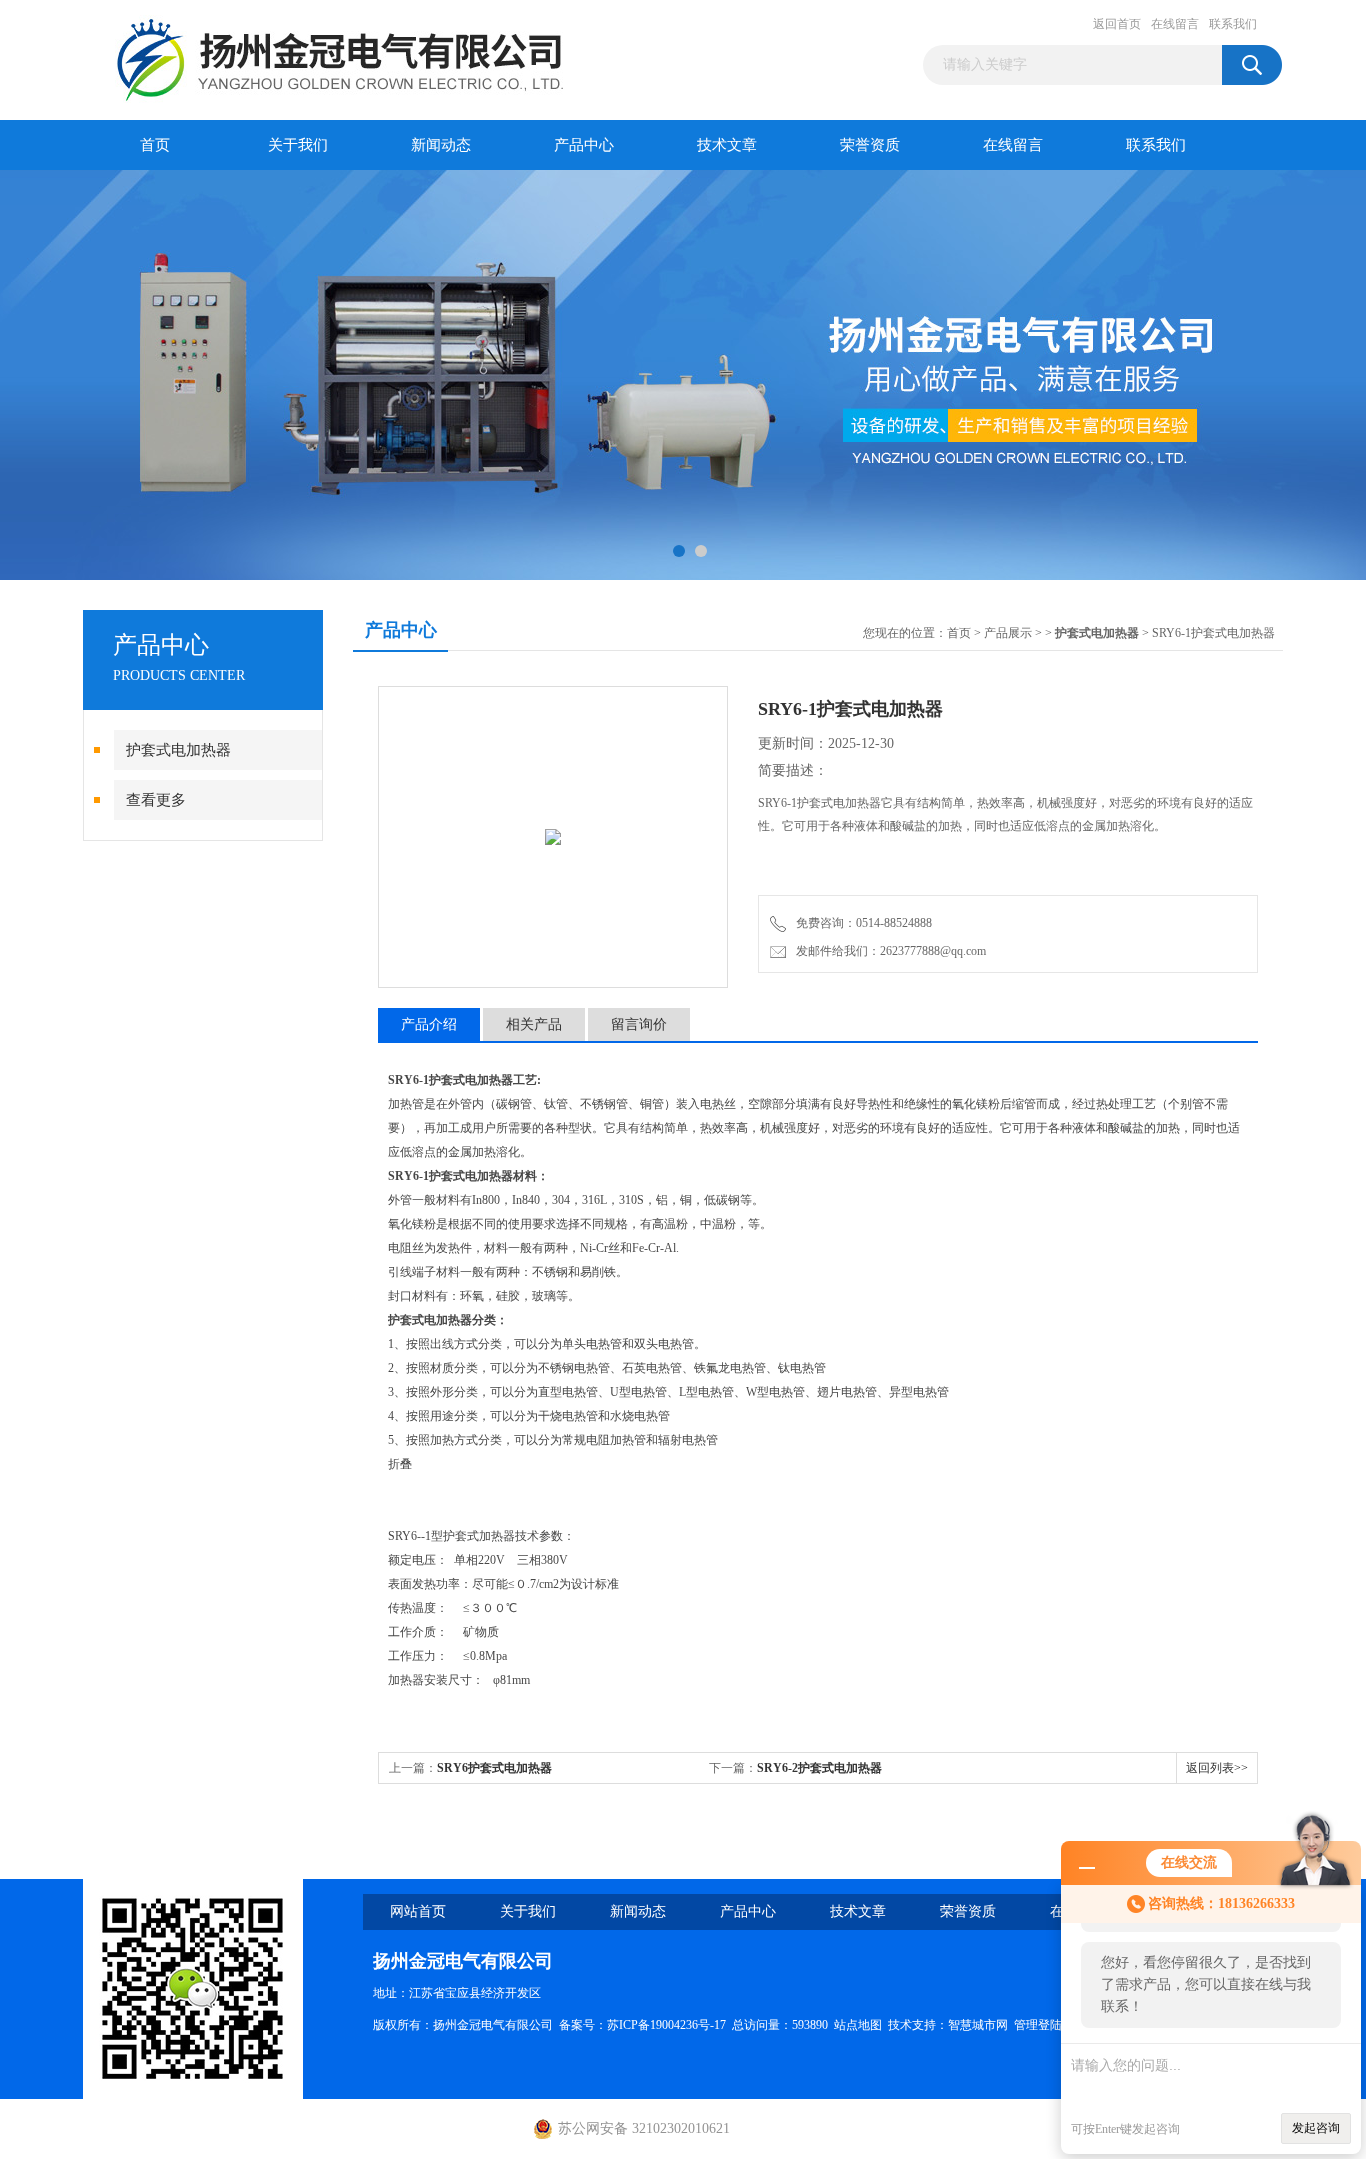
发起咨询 (1316, 2128)
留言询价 (639, 1024)
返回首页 (1117, 24)
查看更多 (156, 800)
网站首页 (418, 1911)
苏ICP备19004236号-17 (666, 2025)
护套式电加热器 (178, 750)
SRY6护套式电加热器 (494, 1768)
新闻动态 (441, 145)
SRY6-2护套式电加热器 (819, 1768)
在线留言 (1175, 24)
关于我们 (298, 145)
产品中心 (584, 145)
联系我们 (1233, 24)
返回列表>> (1217, 1768)
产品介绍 (429, 1024)
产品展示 (1008, 633)
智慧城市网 (978, 2025)
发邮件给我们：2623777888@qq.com (888, 951)
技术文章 (727, 145)
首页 (155, 145)
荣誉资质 (870, 145)
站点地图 (858, 2025)
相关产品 (534, 1024)
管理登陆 (1038, 2025)
